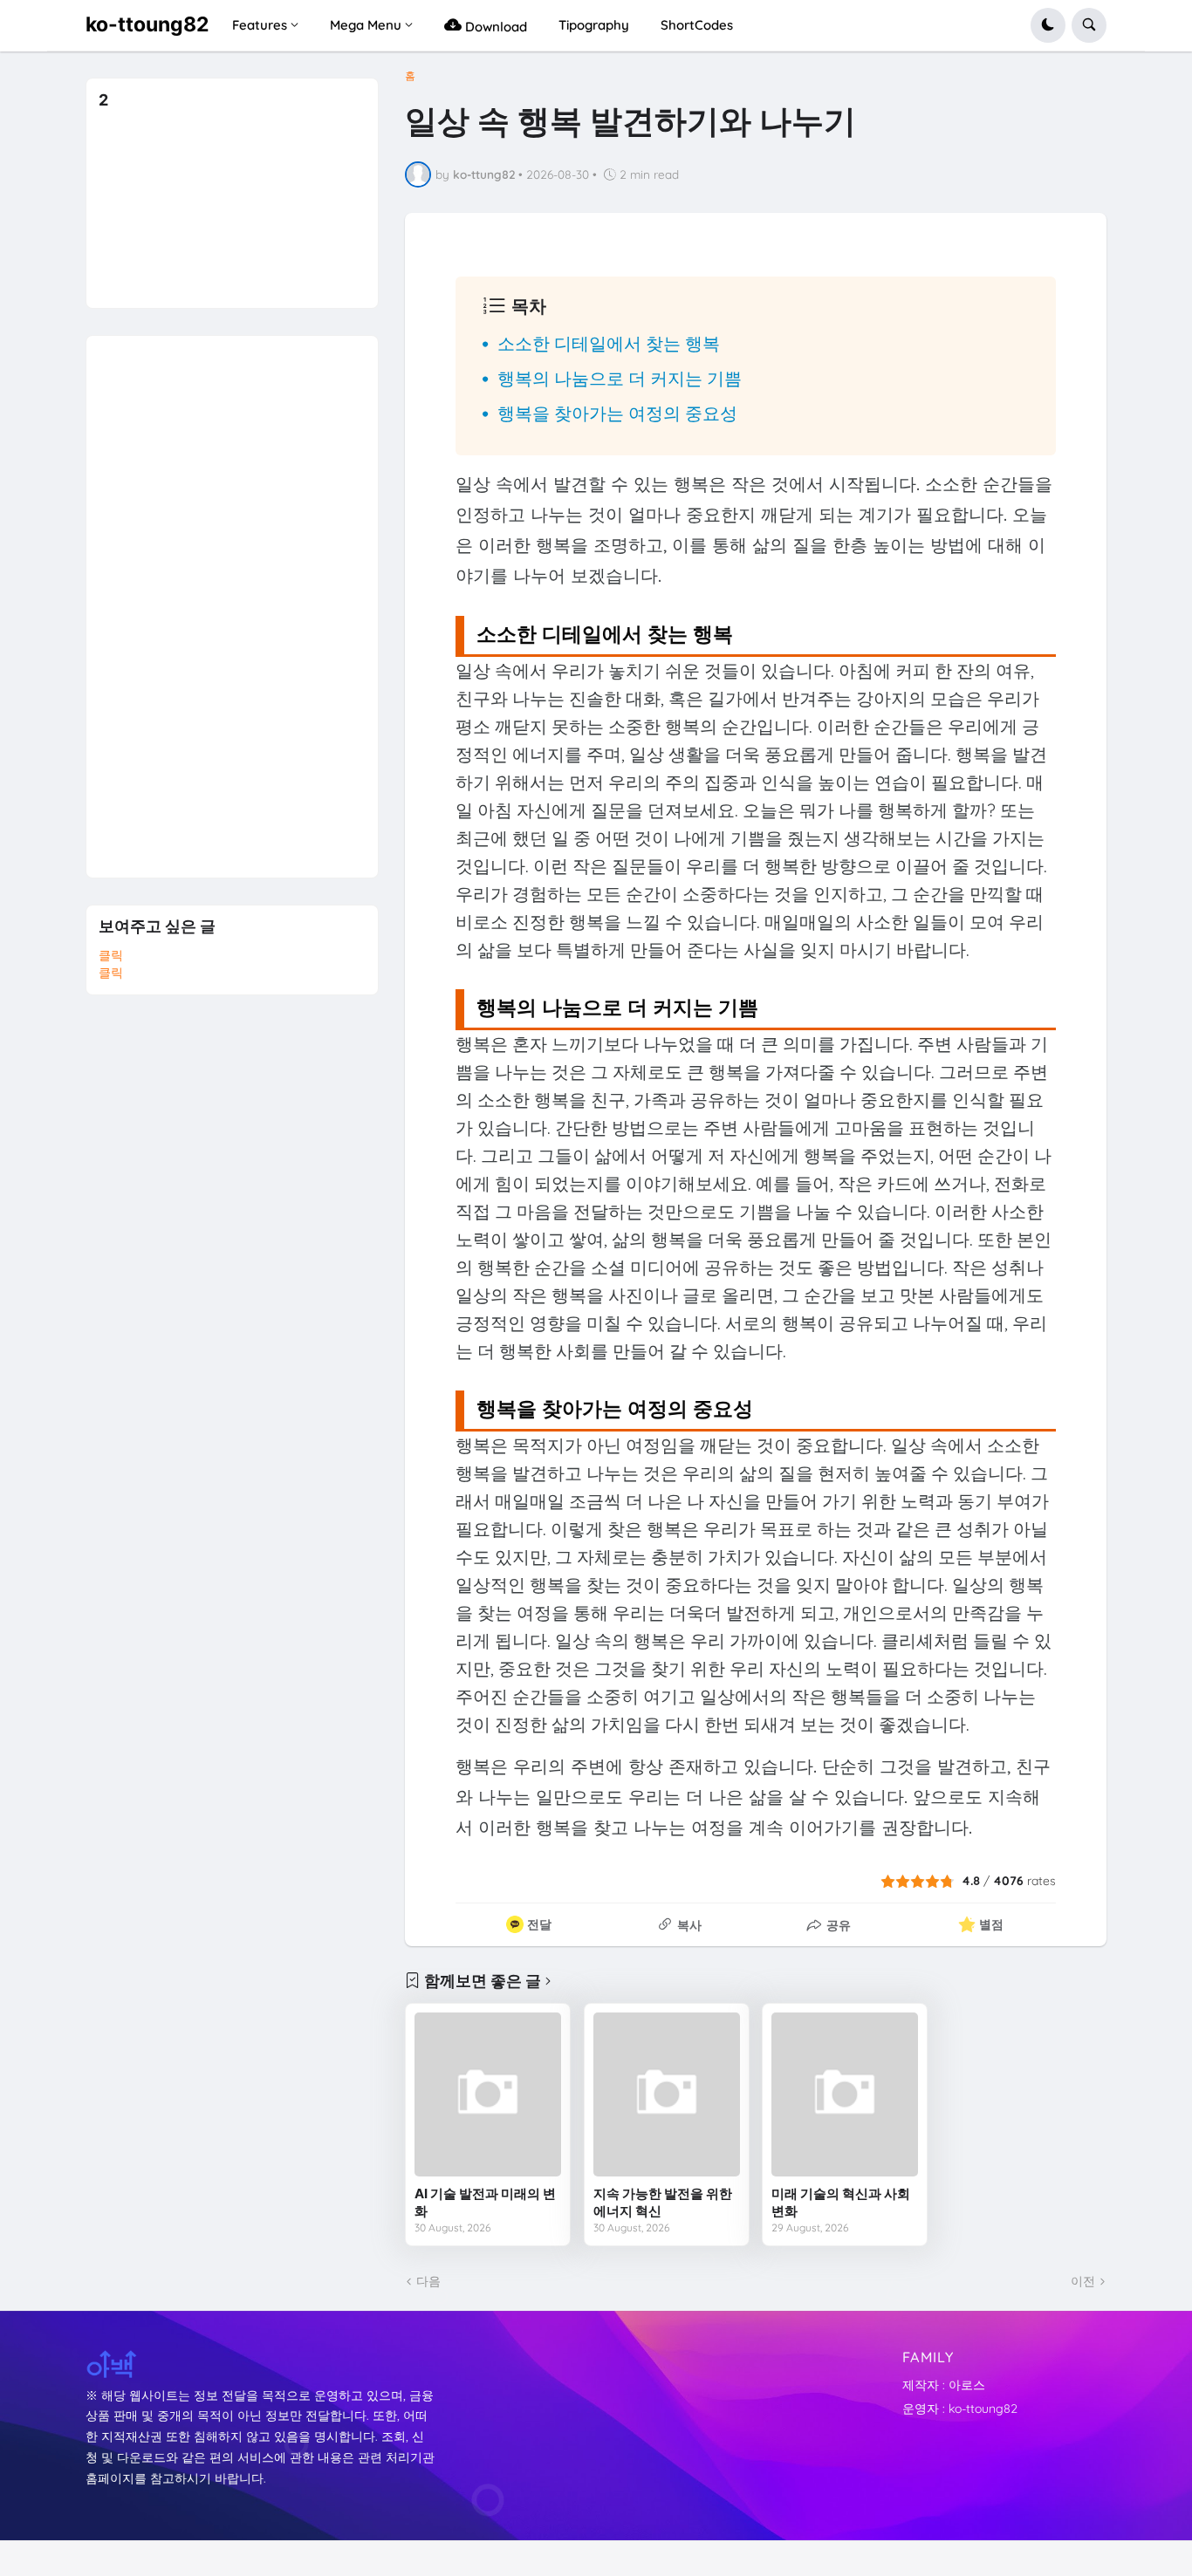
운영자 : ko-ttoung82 (960, 2409)
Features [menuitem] (260, 25)
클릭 (111, 955)
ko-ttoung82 (147, 24)
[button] (1048, 25)
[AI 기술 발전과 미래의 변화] (488, 2094)
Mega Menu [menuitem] (366, 25)
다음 (428, 2281)
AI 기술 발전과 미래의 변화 (485, 2202)
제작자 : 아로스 (944, 2385)
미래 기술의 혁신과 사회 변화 (841, 2202)
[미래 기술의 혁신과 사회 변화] (845, 2094)
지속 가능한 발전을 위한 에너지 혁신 (663, 2202)
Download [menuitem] (494, 27)
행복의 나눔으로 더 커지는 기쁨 (620, 378)
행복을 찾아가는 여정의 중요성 (617, 413)
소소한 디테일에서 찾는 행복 (609, 343)
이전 (1083, 2281)
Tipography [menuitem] (594, 25)
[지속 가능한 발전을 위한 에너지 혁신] (667, 2094)
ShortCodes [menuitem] (697, 25)
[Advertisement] (229, 598)
